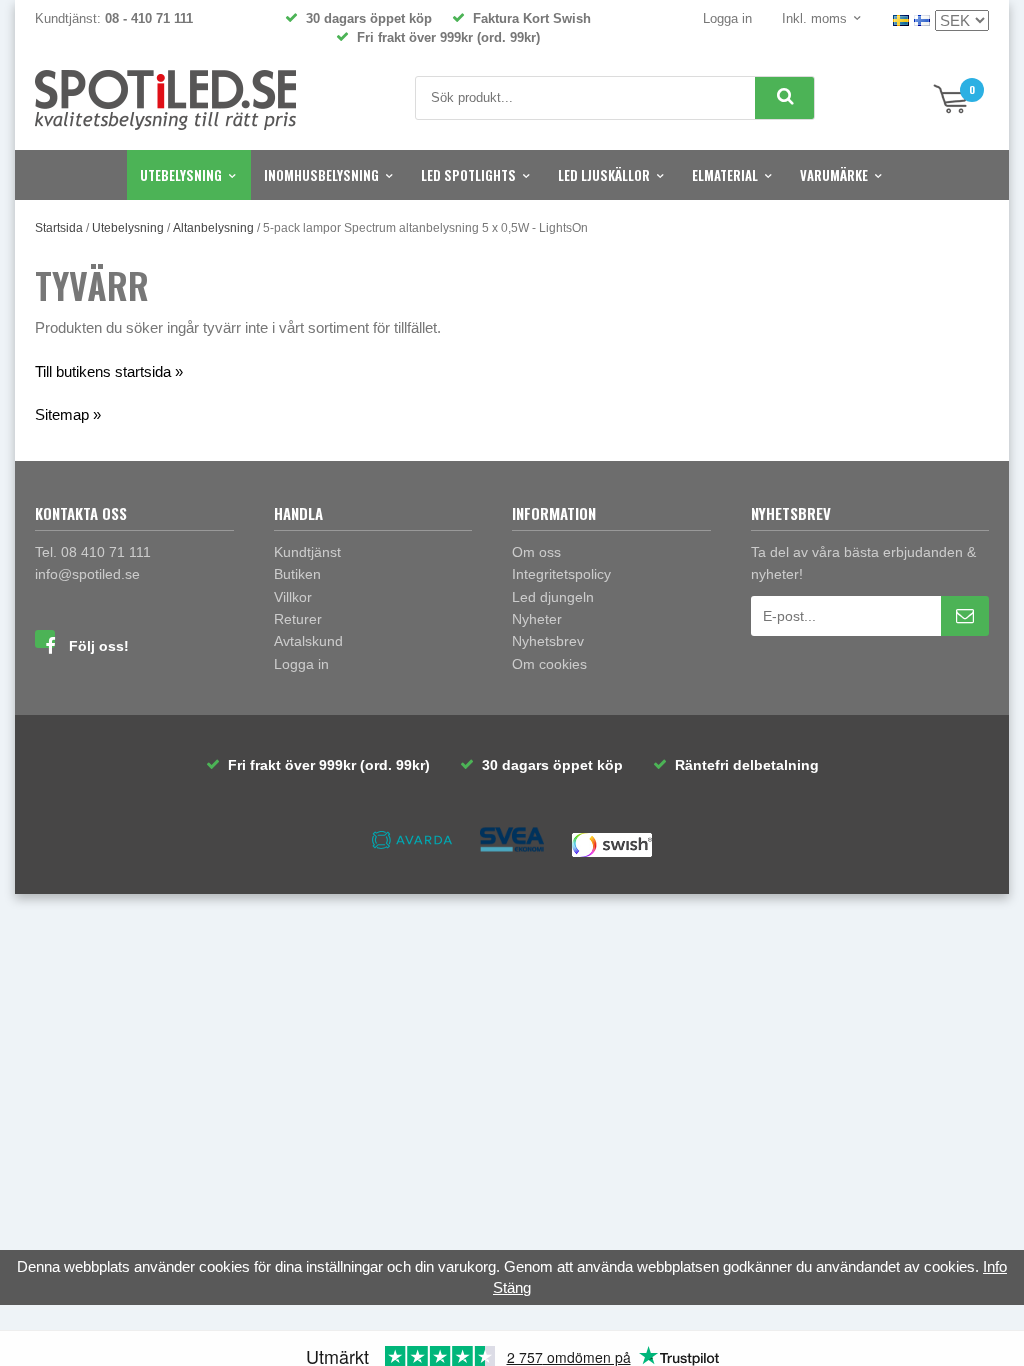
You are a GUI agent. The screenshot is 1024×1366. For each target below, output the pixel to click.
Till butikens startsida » (109, 371)
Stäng (512, 1287)
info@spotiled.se (87, 574)
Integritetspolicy (561, 574)
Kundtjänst (307, 552)
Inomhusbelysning (321, 175)
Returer (298, 619)
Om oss (536, 552)
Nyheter (537, 619)
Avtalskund (308, 641)
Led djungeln (553, 597)
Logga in (727, 18)
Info (995, 1266)
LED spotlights (468, 175)
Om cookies (549, 664)
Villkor (293, 597)
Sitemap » (68, 414)
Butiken (297, 574)
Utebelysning (181, 175)
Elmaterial (725, 175)
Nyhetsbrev (548, 641)
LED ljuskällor (604, 175)
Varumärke (834, 175)
